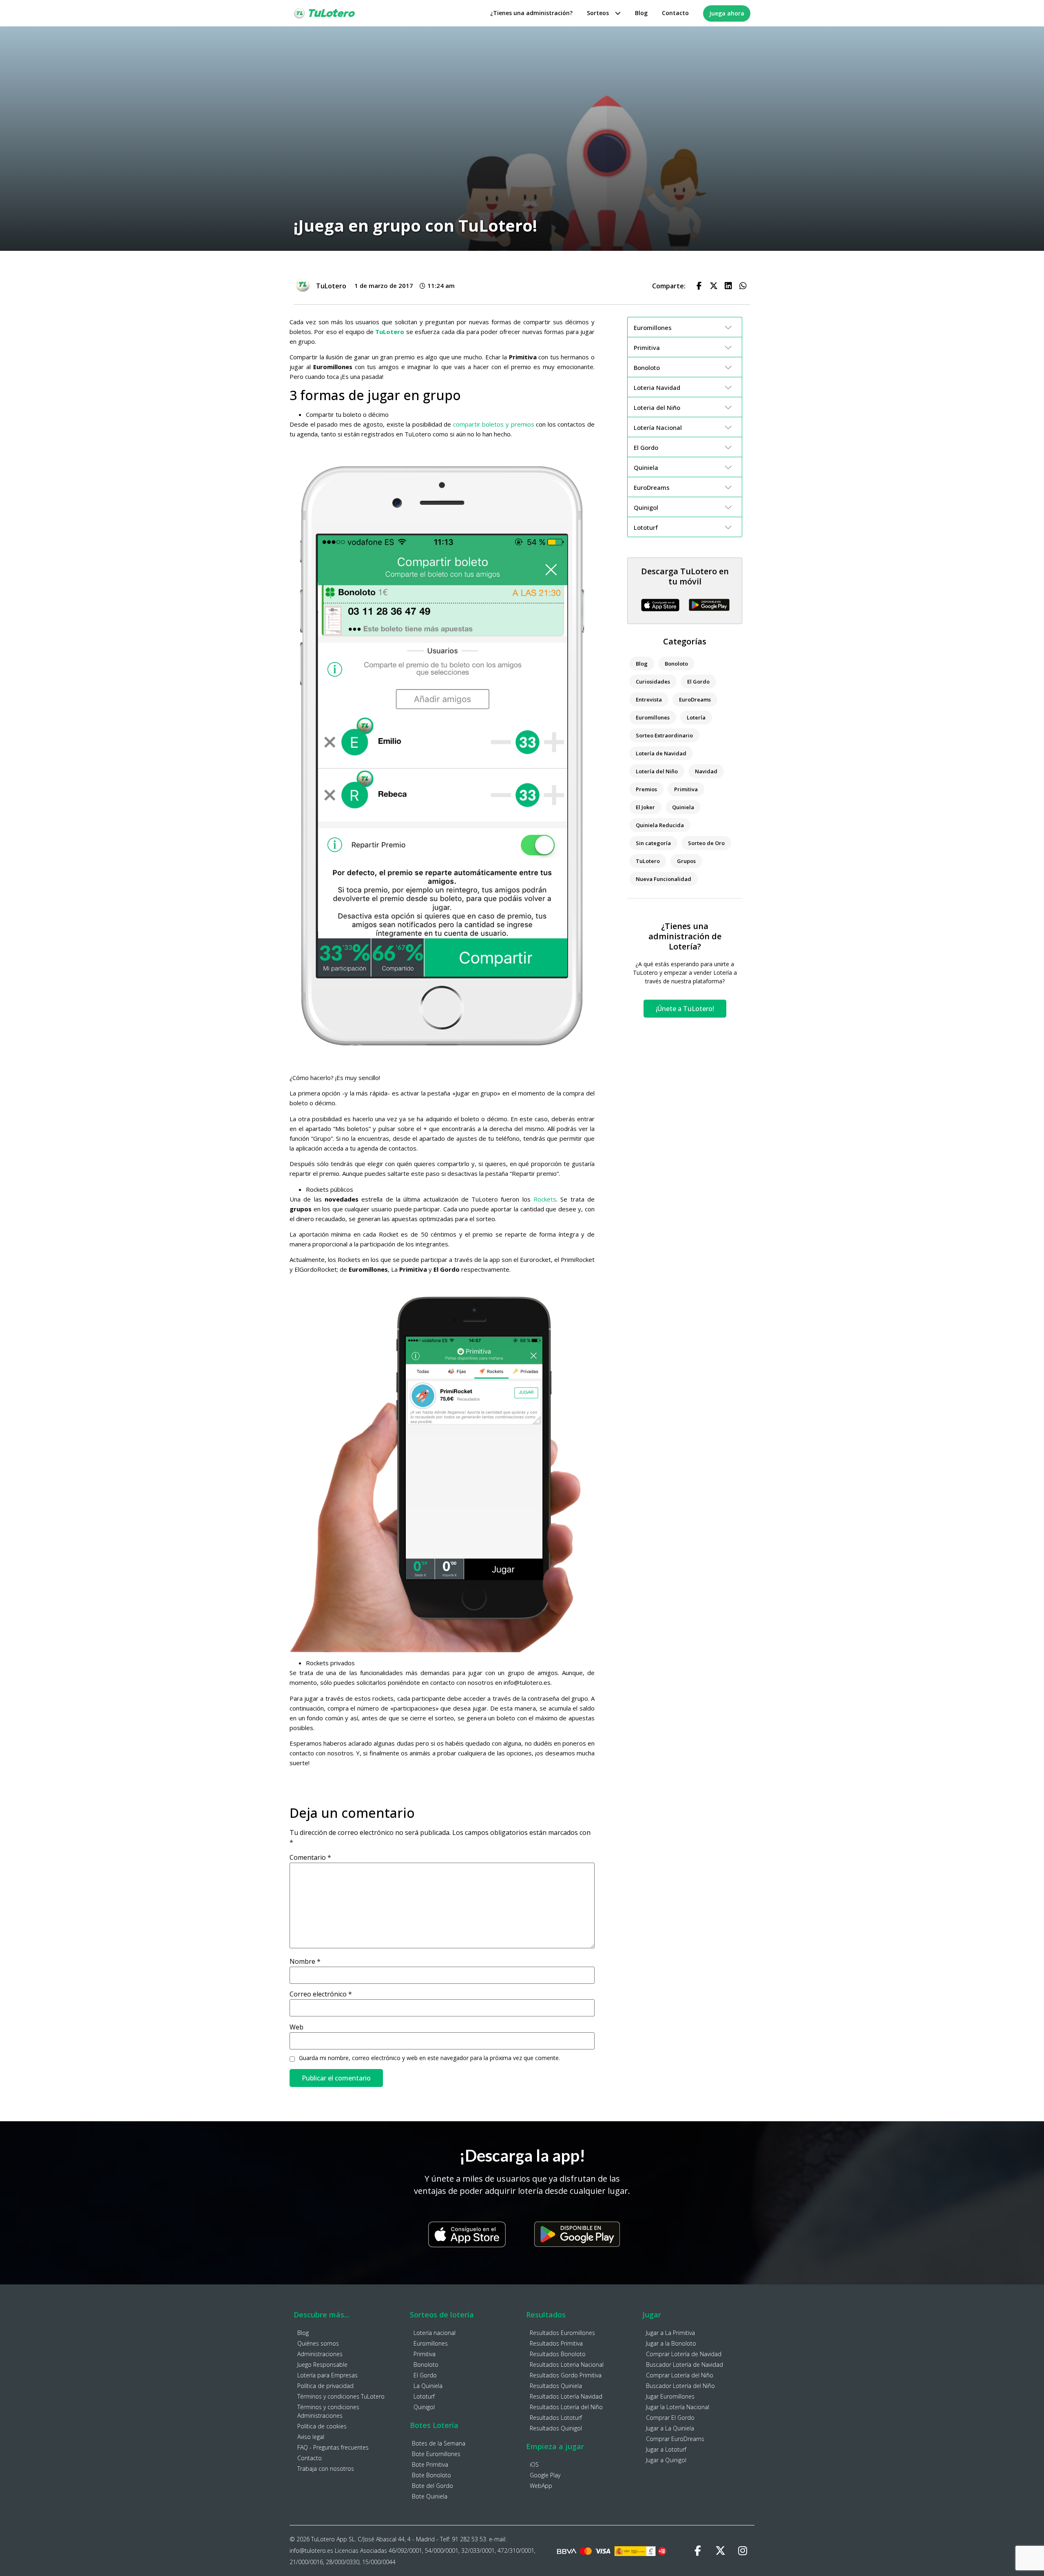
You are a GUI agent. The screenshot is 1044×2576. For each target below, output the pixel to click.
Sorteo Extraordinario (664, 735)
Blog (641, 13)
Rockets (545, 1199)
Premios (646, 789)
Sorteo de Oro (706, 843)
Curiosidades (653, 682)
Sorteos (598, 13)
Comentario (310, 1857)
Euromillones (653, 717)
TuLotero (648, 861)
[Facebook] (698, 2551)
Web (296, 2027)
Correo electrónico (321, 1994)
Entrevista (649, 699)
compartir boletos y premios (494, 424)
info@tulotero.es (311, 2551)
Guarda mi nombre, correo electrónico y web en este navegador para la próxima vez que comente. (429, 2058)
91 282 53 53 (469, 2539)
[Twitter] (720, 2551)
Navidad (706, 771)
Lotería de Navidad (661, 753)
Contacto (675, 13)
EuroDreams (695, 699)
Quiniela (683, 807)
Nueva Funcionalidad (664, 879)
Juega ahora (727, 13)
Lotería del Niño (657, 771)
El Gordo (698, 682)
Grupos (686, 861)
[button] (699, 286)
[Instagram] (743, 2551)
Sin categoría (653, 843)
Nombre (305, 1961)
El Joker (645, 807)
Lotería (696, 717)
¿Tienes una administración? (531, 13)
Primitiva (686, 789)
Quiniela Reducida (660, 825)
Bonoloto (676, 664)
